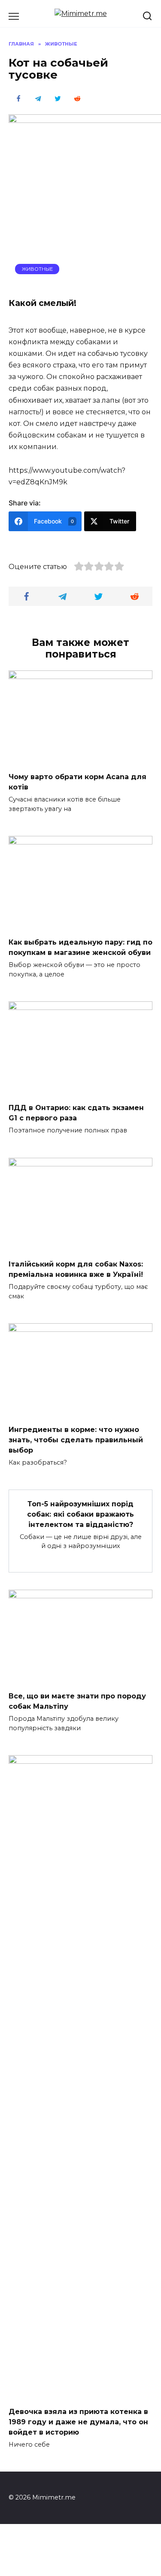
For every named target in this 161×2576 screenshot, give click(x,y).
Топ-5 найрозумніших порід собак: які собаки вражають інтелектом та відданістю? (80, 1514)
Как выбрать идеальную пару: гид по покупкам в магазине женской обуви (80, 947)
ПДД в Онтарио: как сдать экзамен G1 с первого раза (76, 1113)
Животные (37, 269)
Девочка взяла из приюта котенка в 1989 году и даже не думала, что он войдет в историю (78, 2422)
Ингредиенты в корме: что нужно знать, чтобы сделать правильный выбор (76, 1440)
